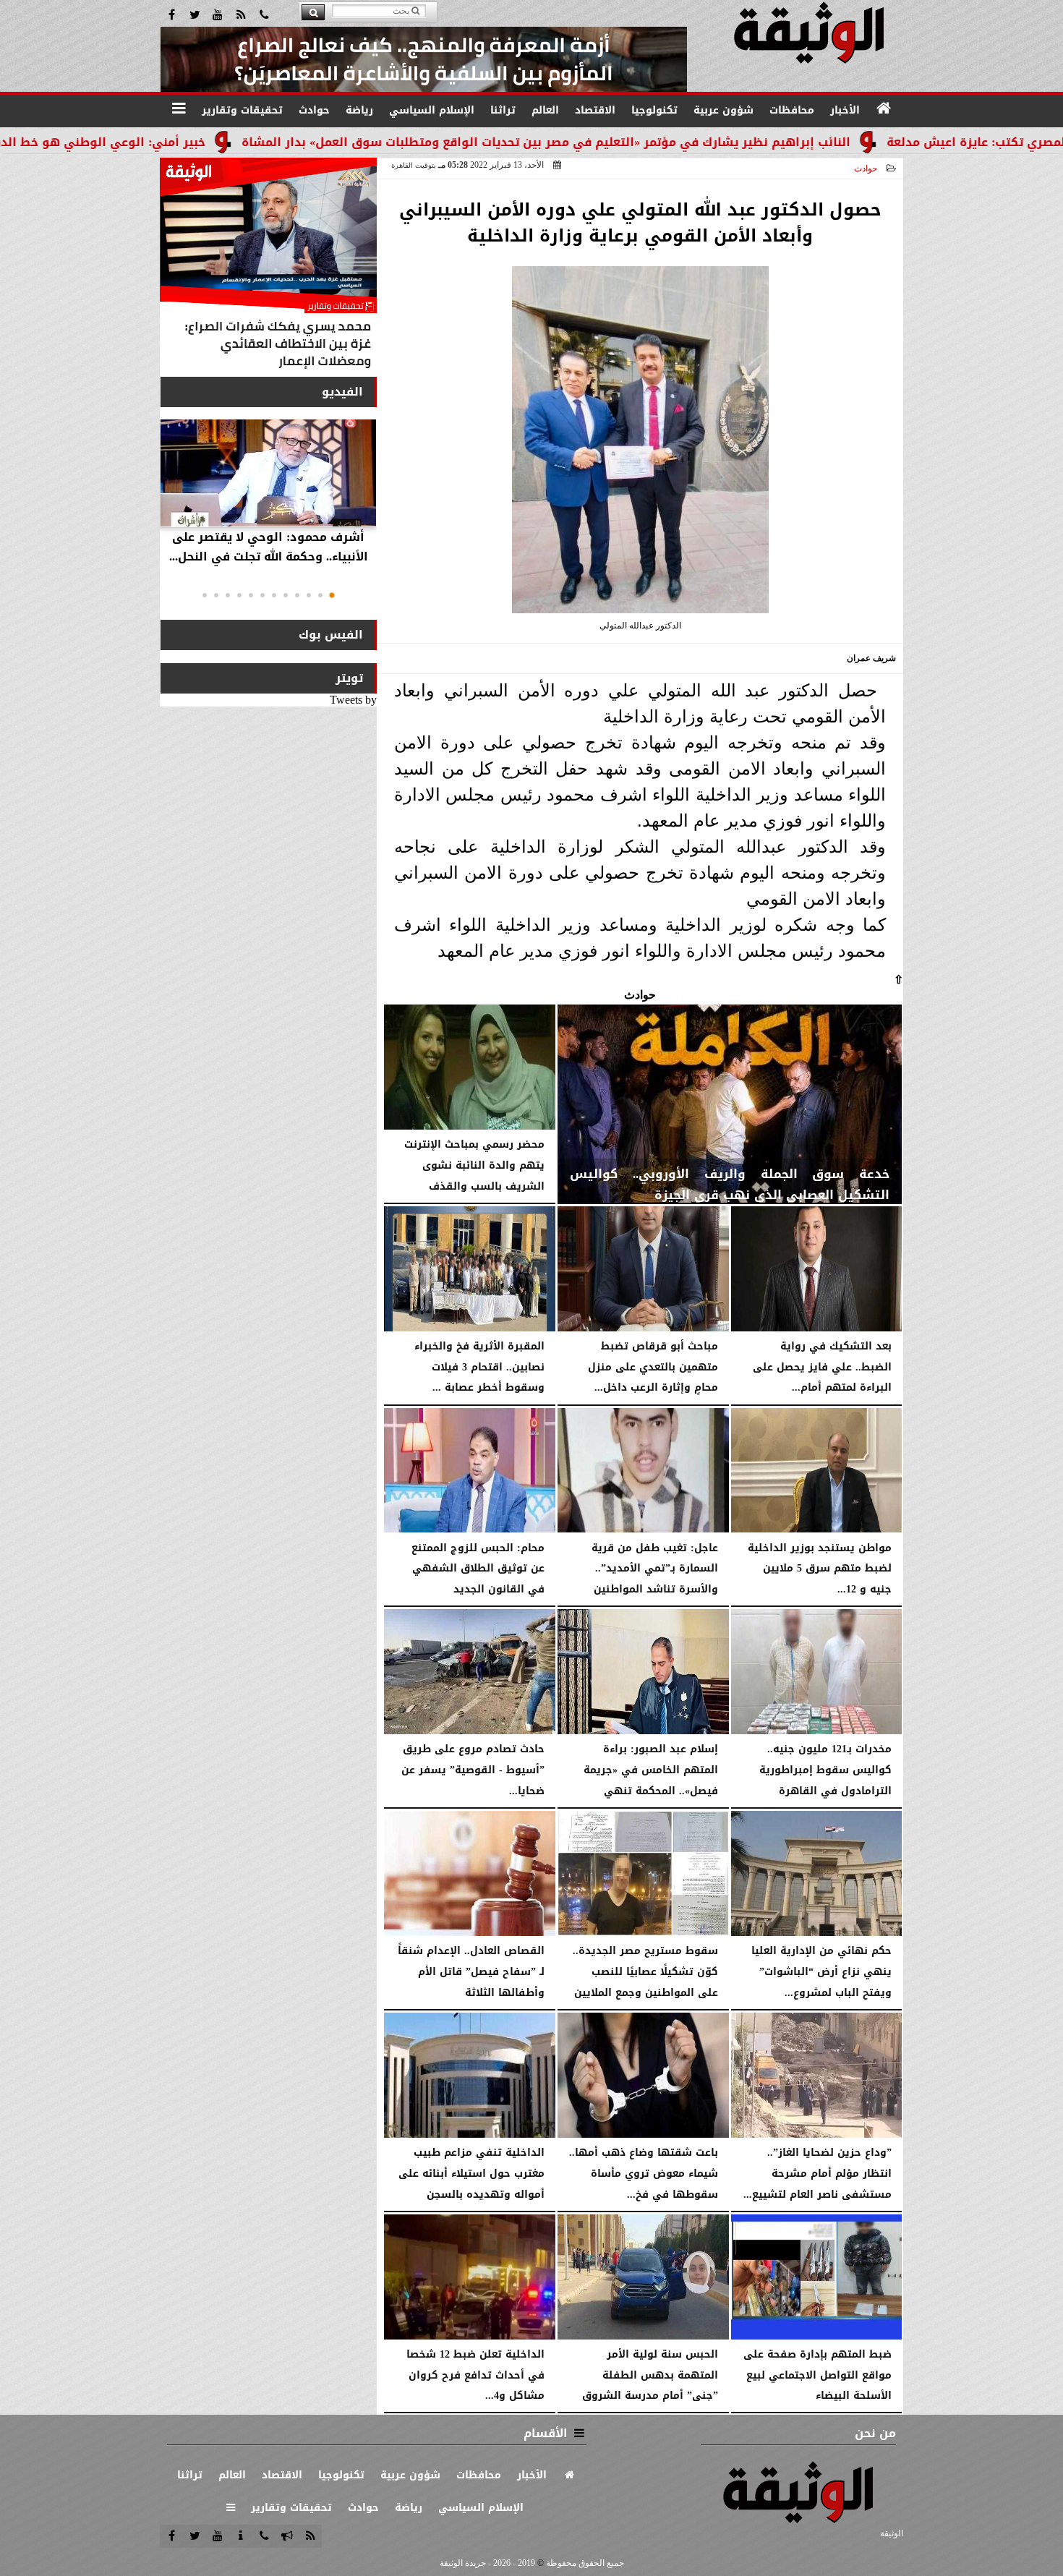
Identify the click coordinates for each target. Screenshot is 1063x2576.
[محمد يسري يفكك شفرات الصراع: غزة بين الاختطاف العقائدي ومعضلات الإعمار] (268, 266)
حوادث (866, 169)
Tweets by (353, 700)
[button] (332, 595)
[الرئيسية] (884, 108)
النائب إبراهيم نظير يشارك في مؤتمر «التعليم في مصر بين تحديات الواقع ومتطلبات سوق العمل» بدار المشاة (654, 142)
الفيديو (342, 392)
